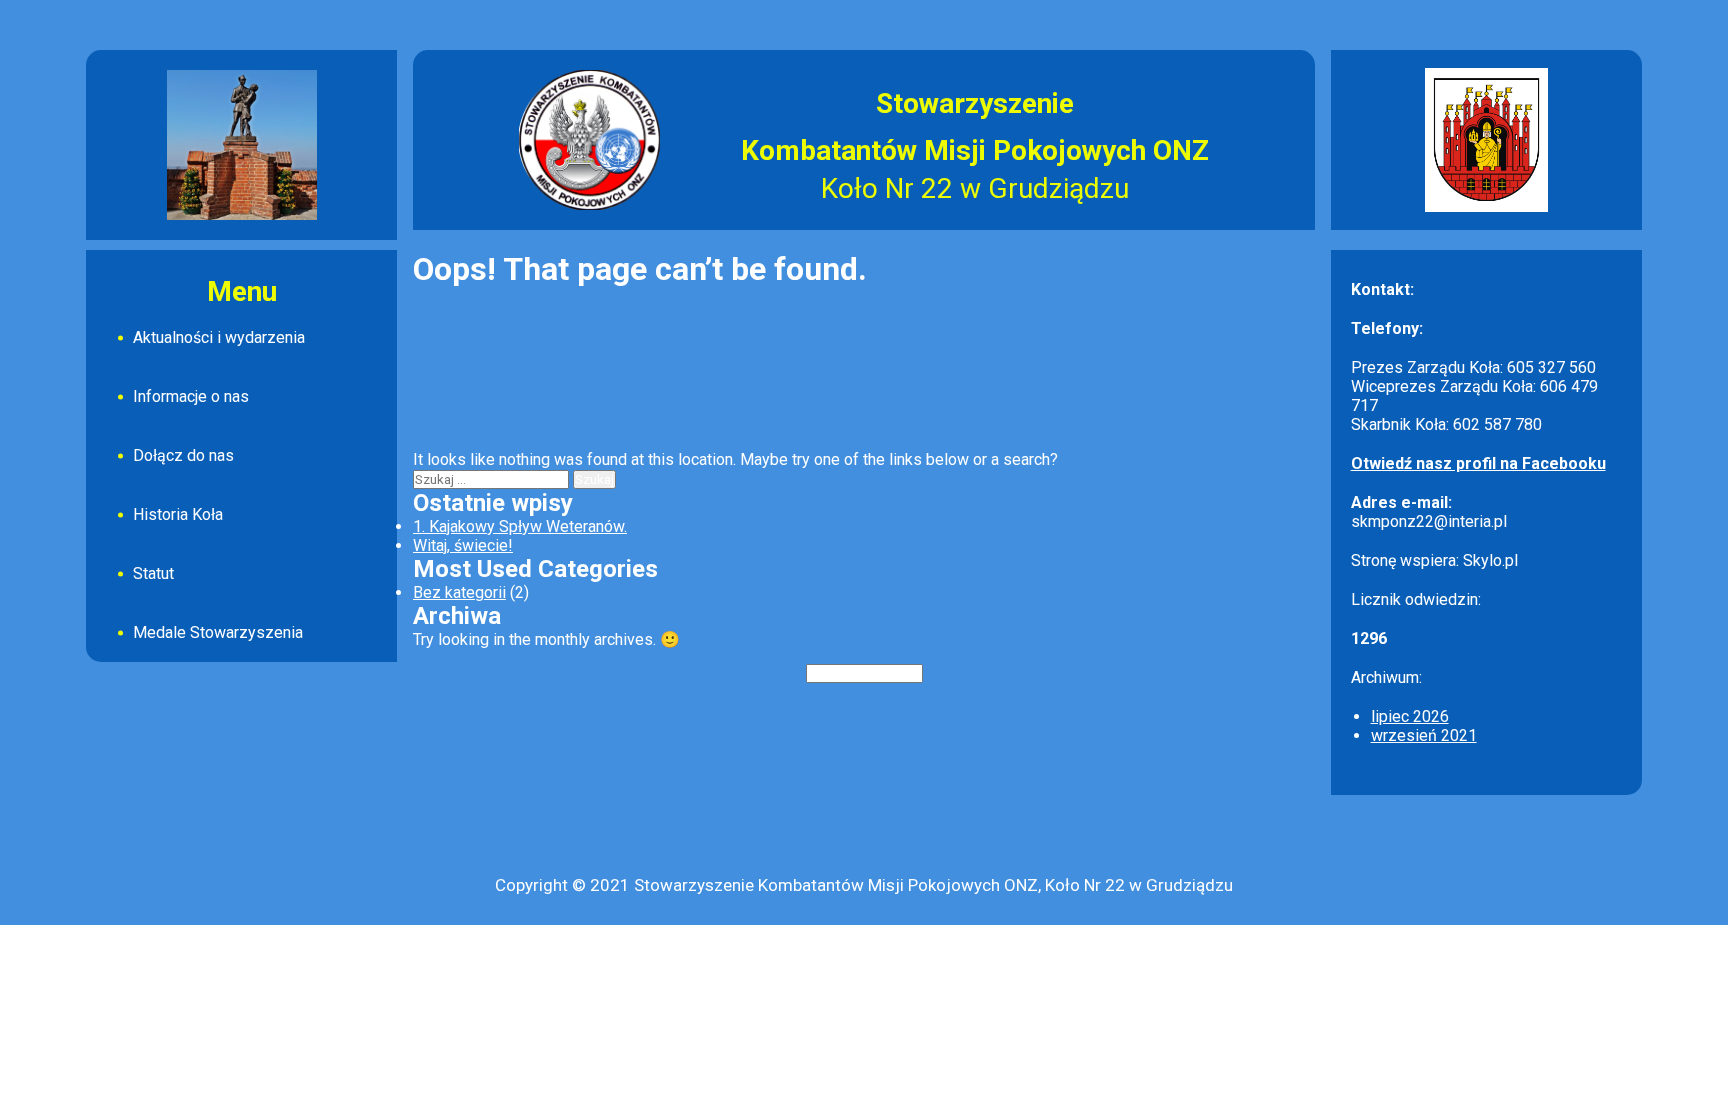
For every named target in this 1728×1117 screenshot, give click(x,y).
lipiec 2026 (1410, 716)
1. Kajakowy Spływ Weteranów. (520, 526)
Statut (153, 573)
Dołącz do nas (183, 455)
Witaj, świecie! (463, 545)
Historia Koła (178, 514)
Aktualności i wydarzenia (219, 337)
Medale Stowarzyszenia (218, 632)
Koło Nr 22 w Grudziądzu (975, 188)
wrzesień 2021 (1424, 735)
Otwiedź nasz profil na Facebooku (1478, 463)
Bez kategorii (459, 592)
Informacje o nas (191, 396)
